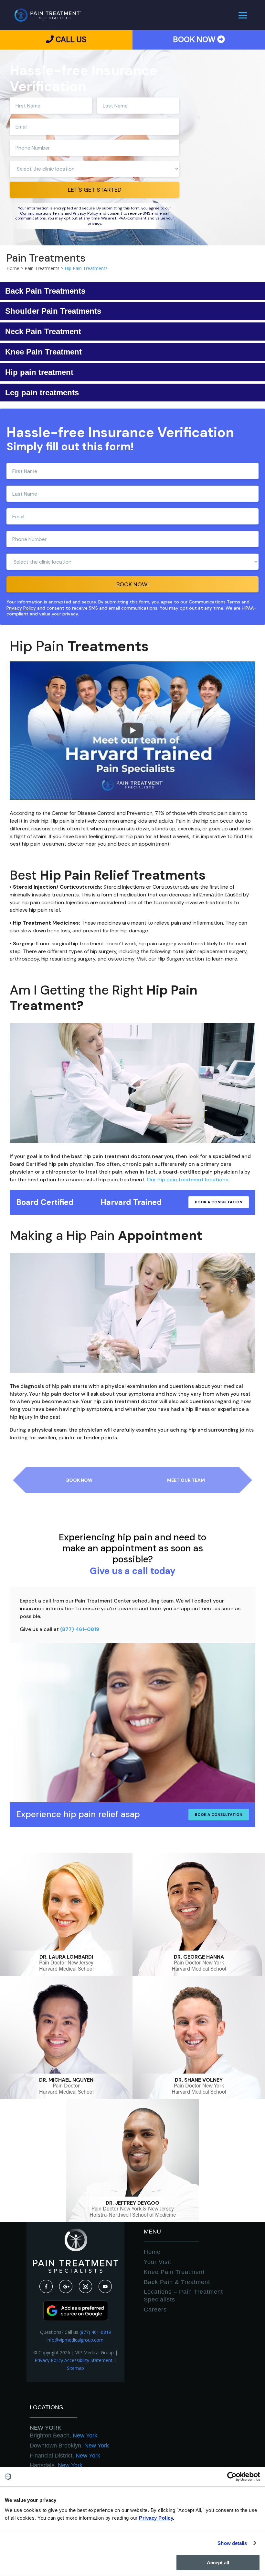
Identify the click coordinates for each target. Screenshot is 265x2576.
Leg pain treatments (42, 393)
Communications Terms (42, 213)
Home (152, 2252)
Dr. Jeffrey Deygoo (132, 2203)
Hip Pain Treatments (86, 268)
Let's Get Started (95, 190)
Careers (155, 2310)
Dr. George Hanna (199, 1957)
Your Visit (158, 2262)
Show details (232, 2543)
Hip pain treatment (39, 372)
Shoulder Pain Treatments (53, 311)
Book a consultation (219, 1202)
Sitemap (75, 2368)
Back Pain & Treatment (177, 2282)
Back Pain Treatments (45, 291)
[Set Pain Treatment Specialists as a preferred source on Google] (76, 2319)
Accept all (218, 2563)
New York (46, 2428)
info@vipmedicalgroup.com (76, 2340)
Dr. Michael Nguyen (66, 2080)
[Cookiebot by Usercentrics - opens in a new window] (232, 2477)
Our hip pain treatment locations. (189, 1180)
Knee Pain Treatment (43, 352)
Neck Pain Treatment (43, 331)
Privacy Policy (85, 213)
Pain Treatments (42, 268)
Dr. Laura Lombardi (66, 1957)
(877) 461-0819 (80, 1629)
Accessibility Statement (88, 2360)
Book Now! (132, 584)
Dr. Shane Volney (199, 2080)
